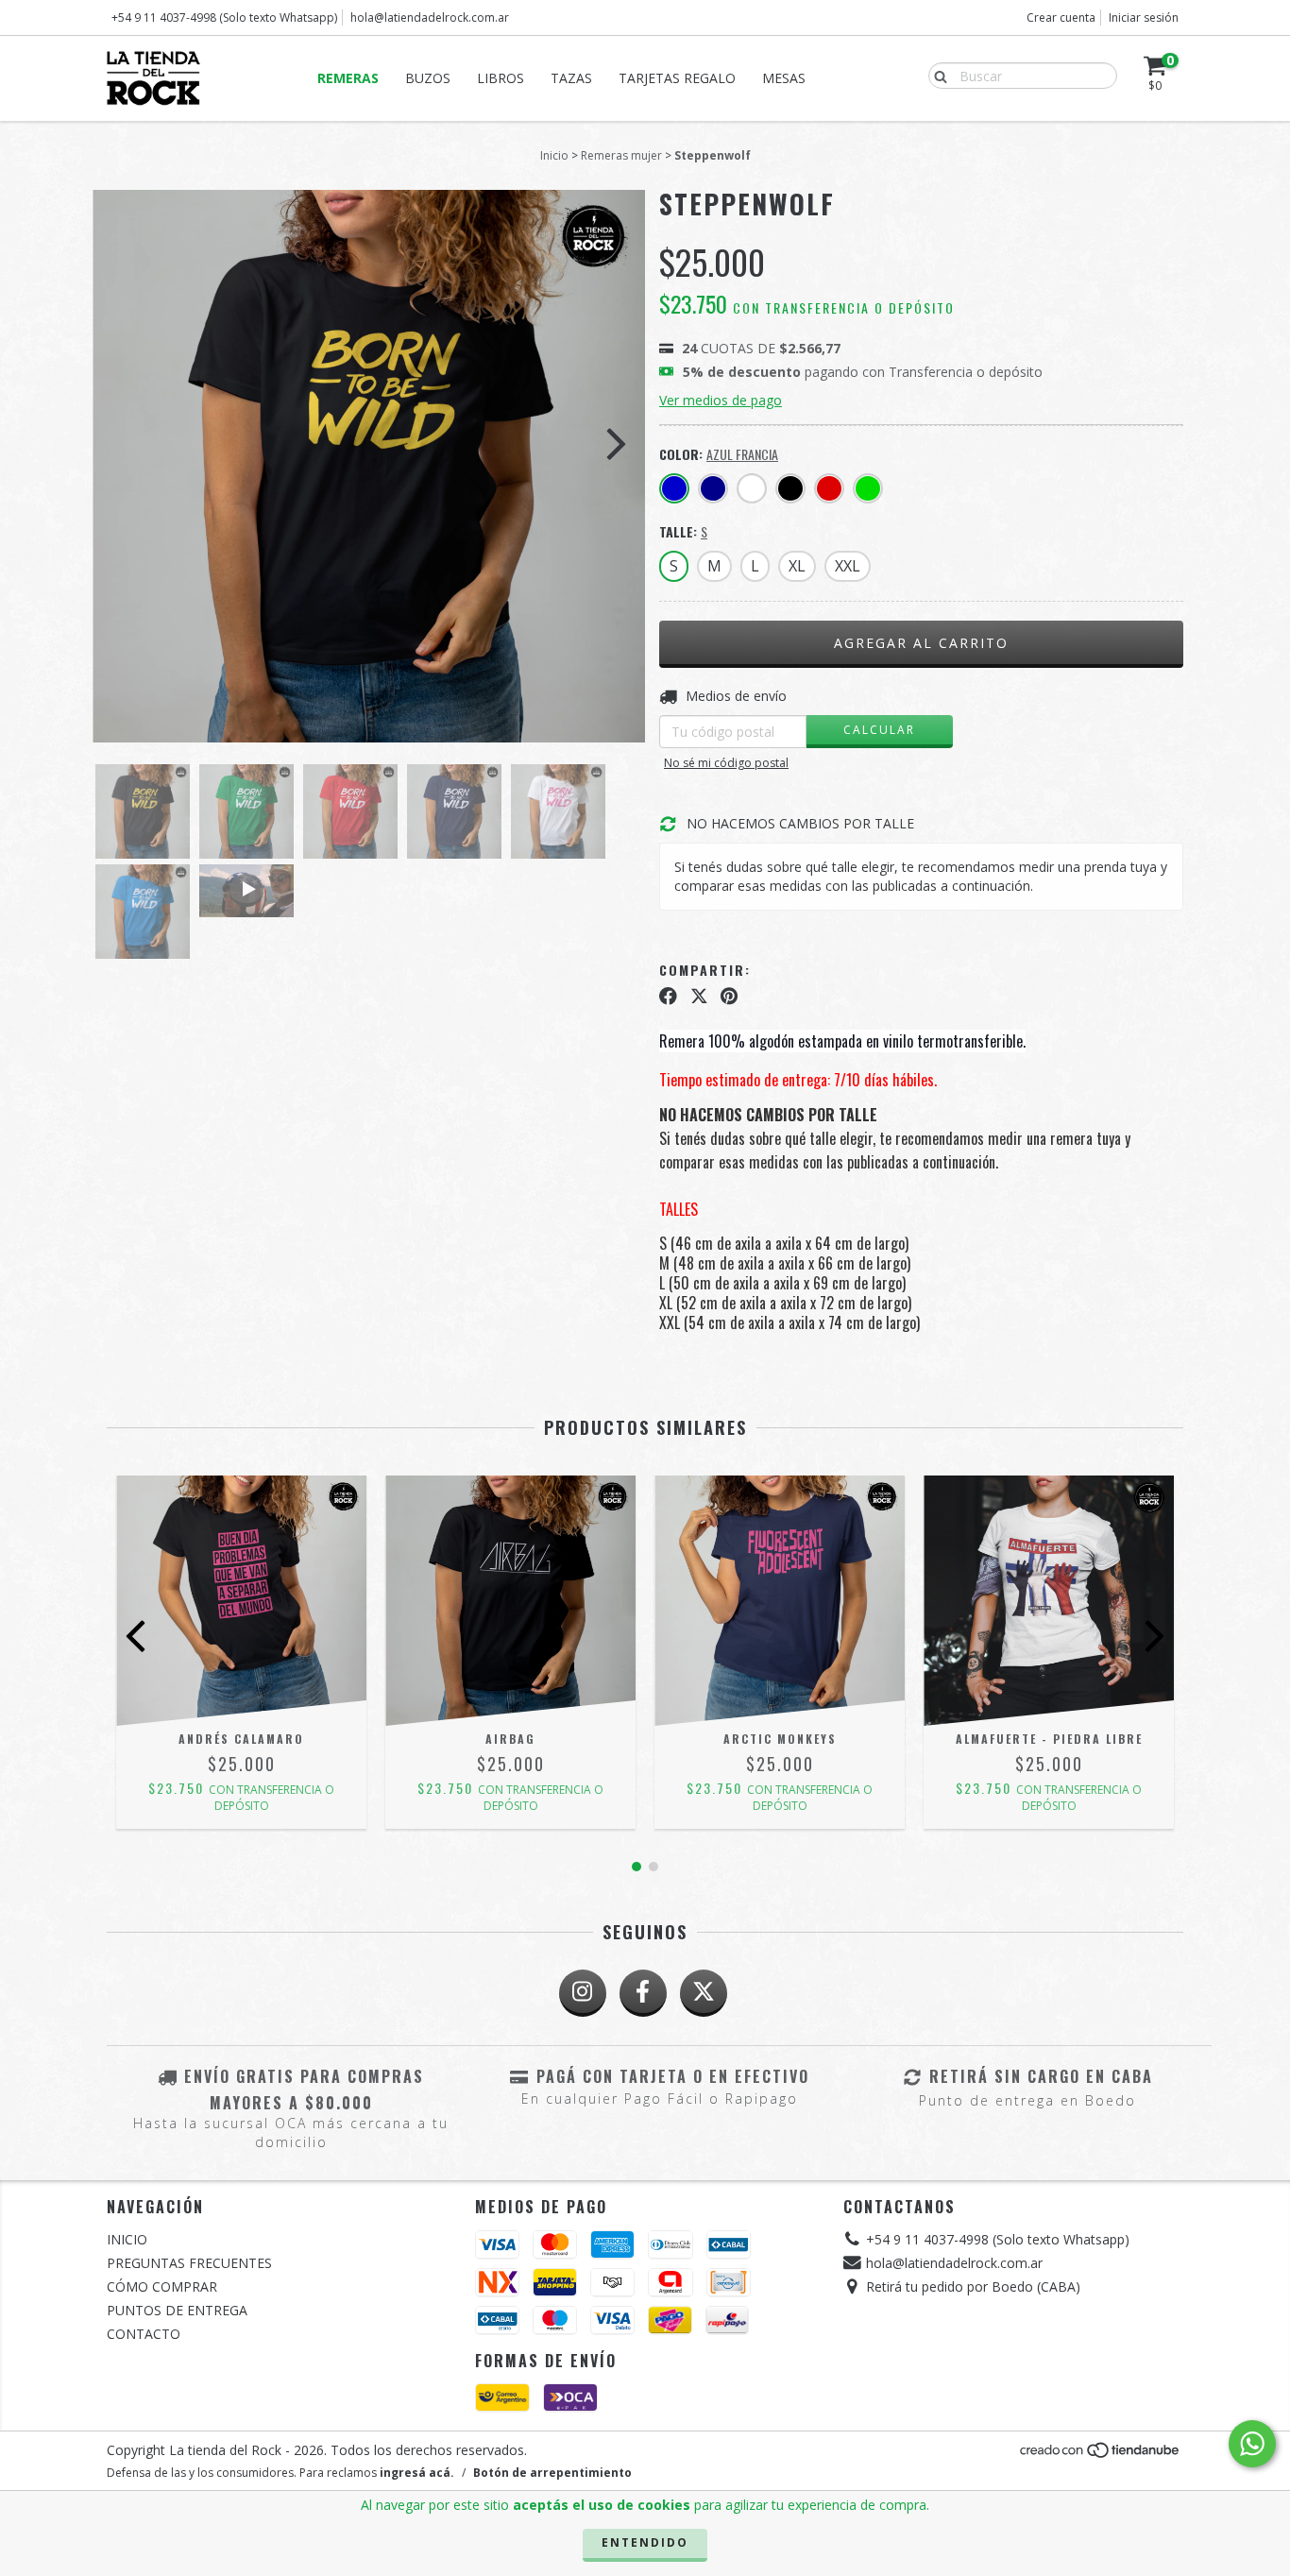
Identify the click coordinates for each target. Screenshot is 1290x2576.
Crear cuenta (1061, 17)
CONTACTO (144, 2334)
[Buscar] (936, 75)
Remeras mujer (621, 155)
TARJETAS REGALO (677, 78)
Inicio (554, 155)
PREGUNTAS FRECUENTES (189, 2263)
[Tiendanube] (1101, 2456)
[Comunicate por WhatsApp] (1252, 2444)
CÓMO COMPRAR (162, 2286)
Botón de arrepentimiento (552, 2473)
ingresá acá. (417, 2473)
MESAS (784, 78)
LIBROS (501, 78)
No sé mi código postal (726, 763)
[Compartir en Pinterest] (729, 996)
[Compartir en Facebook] (668, 996)
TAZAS (571, 78)
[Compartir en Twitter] (699, 996)
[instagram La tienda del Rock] (583, 1993)
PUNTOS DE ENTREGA (177, 2310)
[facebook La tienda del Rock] (643, 1993)
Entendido (645, 2542)
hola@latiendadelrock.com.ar (430, 17)
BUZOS (428, 78)
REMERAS (348, 78)
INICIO (127, 2239)
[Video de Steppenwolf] (246, 891)
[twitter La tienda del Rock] (704, 1993)
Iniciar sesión (1144, 17)
